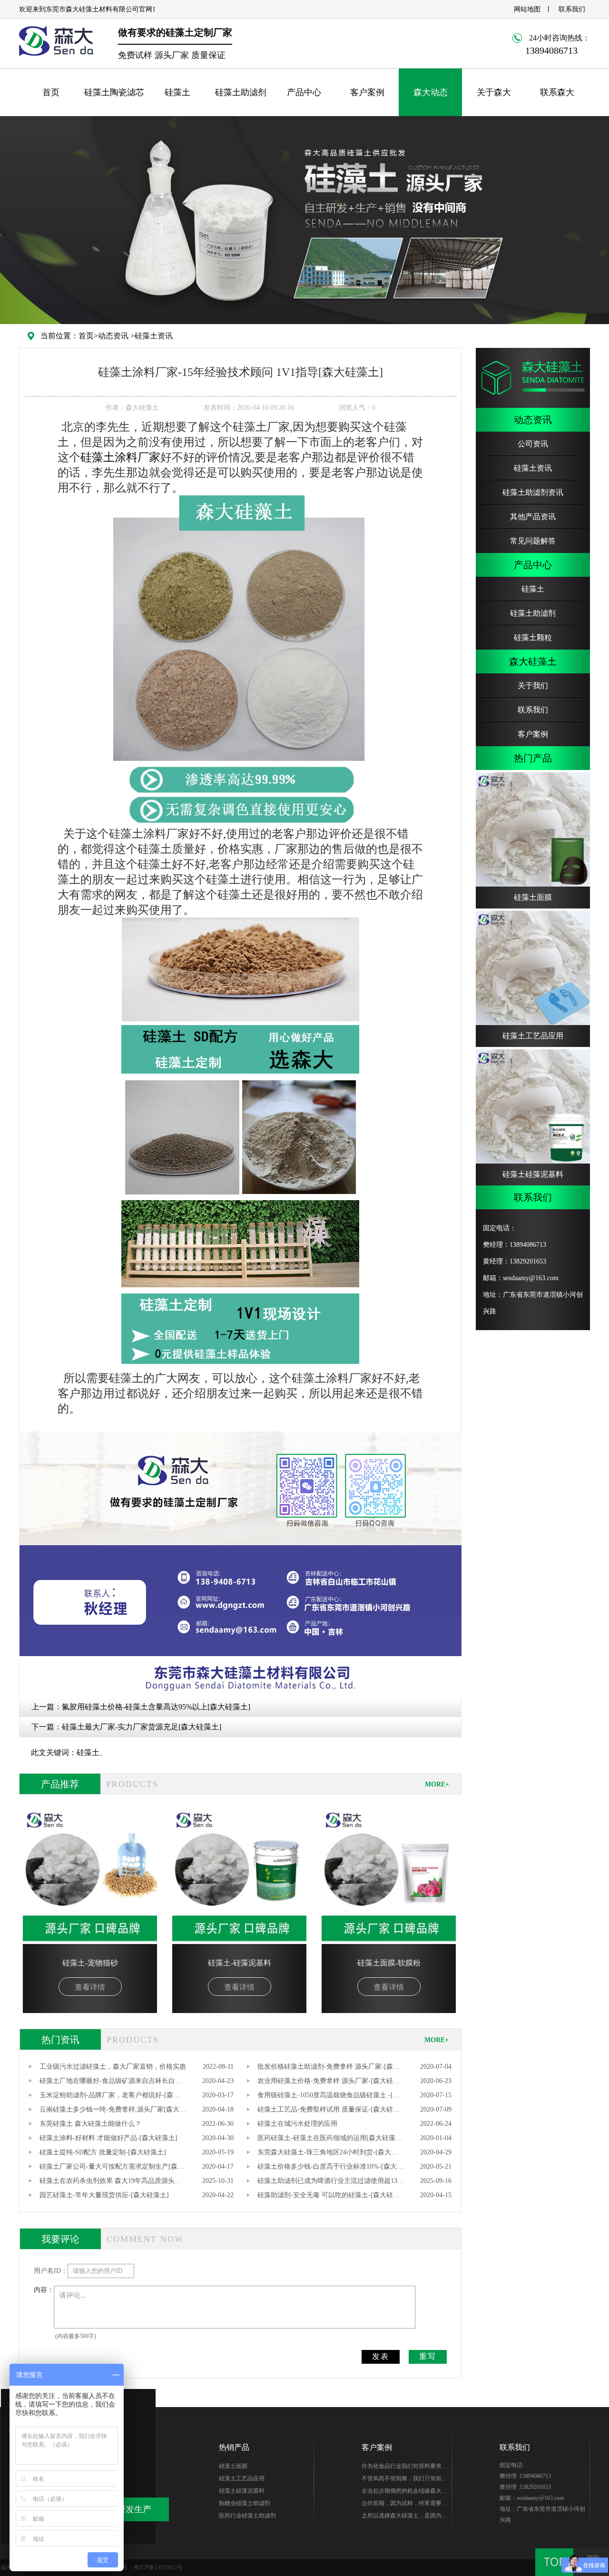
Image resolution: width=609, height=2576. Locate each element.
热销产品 (234, 2447)
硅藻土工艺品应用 (242, 2478)
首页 (51, 92)
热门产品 (533, 758)
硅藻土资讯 (154, 336)
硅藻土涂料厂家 (120, 457)
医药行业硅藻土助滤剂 (247, 2516)
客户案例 (367, 92)
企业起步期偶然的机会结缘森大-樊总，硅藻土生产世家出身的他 (403, 2492)
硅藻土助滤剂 (241, 92)
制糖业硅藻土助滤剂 (245, 2503)
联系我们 (572, 9)
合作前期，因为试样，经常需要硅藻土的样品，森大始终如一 (404, 2505)
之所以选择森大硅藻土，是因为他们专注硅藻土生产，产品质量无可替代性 (404, 2517)
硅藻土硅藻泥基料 (242, 2491)
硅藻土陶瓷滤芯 (114, 92)
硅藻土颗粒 (533, 637)
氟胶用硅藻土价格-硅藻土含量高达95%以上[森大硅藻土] (156, 1707)
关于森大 (494, 92)
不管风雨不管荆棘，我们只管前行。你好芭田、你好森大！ (402, 2480)
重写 (428, 2356)
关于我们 (533, 686)
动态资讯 (113, 336)
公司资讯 (533, 444)
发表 (381, 2356)
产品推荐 (60, 1784)
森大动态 (431, 92)
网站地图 (527, 9)
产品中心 (304, 92)
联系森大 (557, 92)
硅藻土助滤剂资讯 (533, 492)
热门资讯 (60, 2040)
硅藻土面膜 (233, 2466)
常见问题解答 (533, 541)
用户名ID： (51, 2271)
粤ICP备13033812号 (158, 2567)
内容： (44, 2290)
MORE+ (437, 1784)
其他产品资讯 (533, 517)
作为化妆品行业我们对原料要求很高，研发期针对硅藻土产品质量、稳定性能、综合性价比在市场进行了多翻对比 (404, 2467)
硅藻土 (177, 92)
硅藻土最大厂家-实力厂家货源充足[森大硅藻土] (142, 1727)
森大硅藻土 (533, 661)
